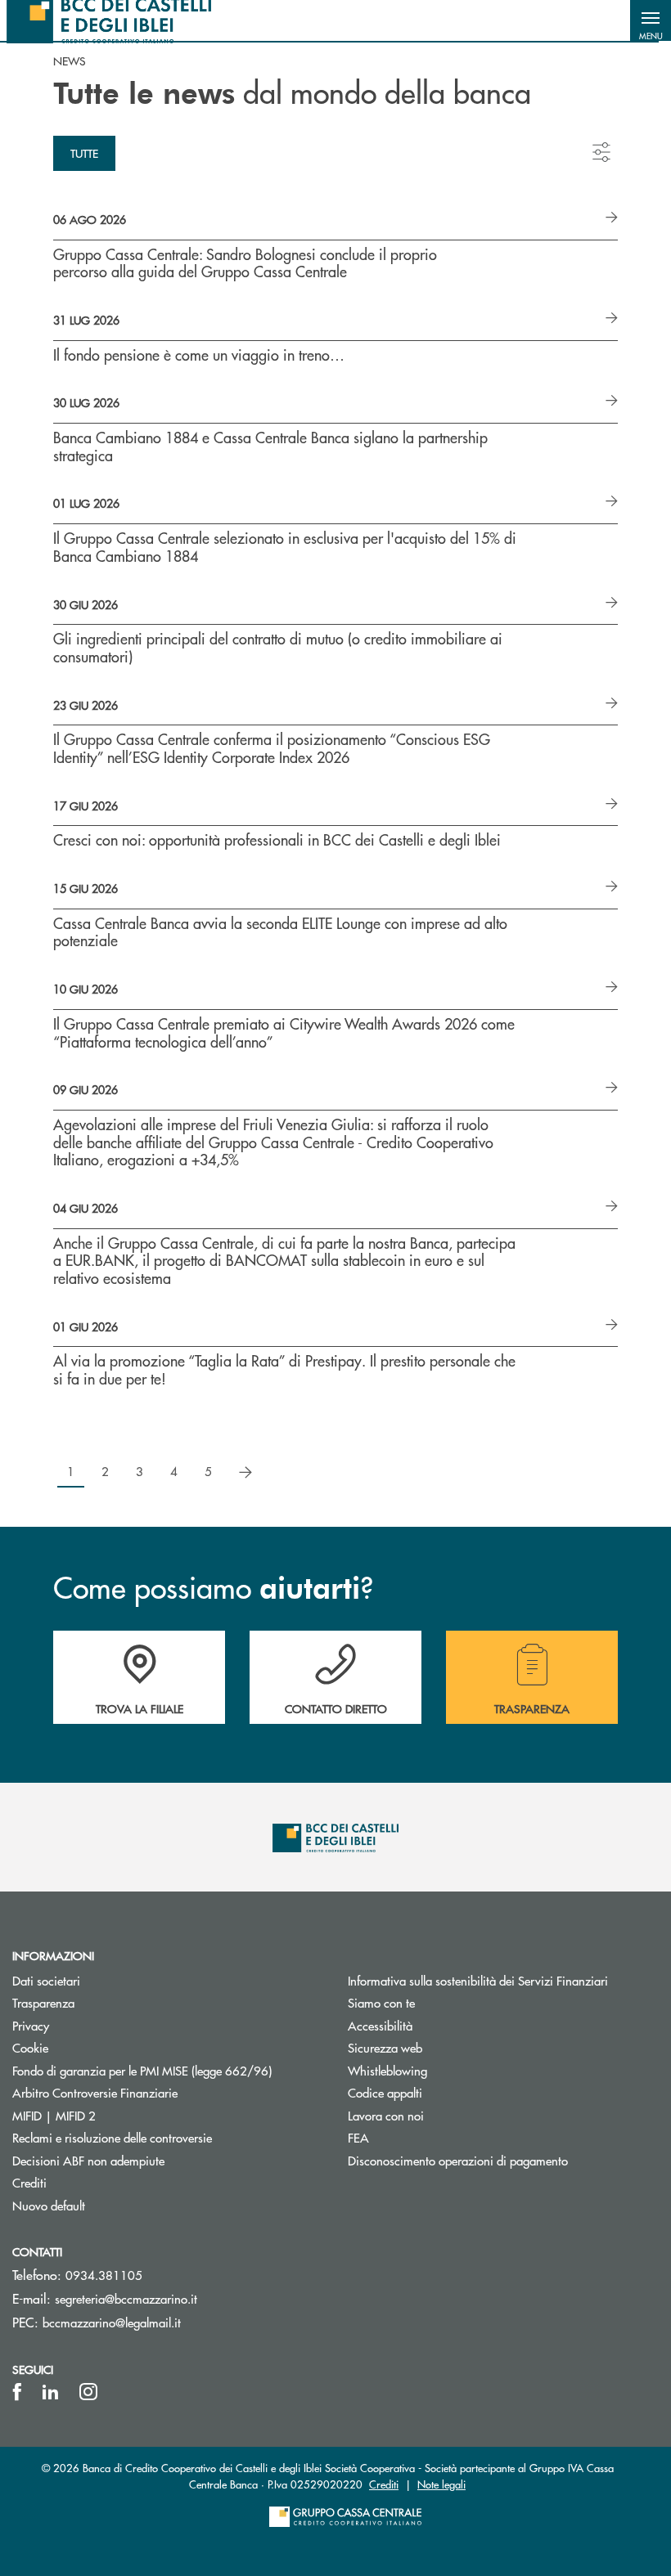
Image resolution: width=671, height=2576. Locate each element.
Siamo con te (381, 2002)
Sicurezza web (385, 2047)
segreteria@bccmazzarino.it (126, 2298)
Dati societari (46, 1980)
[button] (651, 20)
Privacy (31, 2025)
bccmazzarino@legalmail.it (112, 2322)
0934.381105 (104, 2275)
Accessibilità (380, 2025)
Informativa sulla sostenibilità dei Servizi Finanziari (478, 1980)
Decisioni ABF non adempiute (88, 2160)
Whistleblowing (387, 2070)
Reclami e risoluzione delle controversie (112, 2137)
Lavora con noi (386, 2115)
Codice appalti (385, 2092)
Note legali (441, 2484)
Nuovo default (49, 2205)
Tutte (84, 153)
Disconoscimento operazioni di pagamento (458, 2160)
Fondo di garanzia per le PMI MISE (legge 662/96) (168, 2070)
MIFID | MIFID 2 (54, 2115)
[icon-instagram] (88, 2392)
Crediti (29, 2182)
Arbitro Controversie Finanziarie (157, 2092)
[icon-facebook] (17, 2392)
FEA (358, 2137)
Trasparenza (43, 2002)
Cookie (30, 2047)
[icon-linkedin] (51, 2392)
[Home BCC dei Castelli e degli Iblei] (109, 20)
